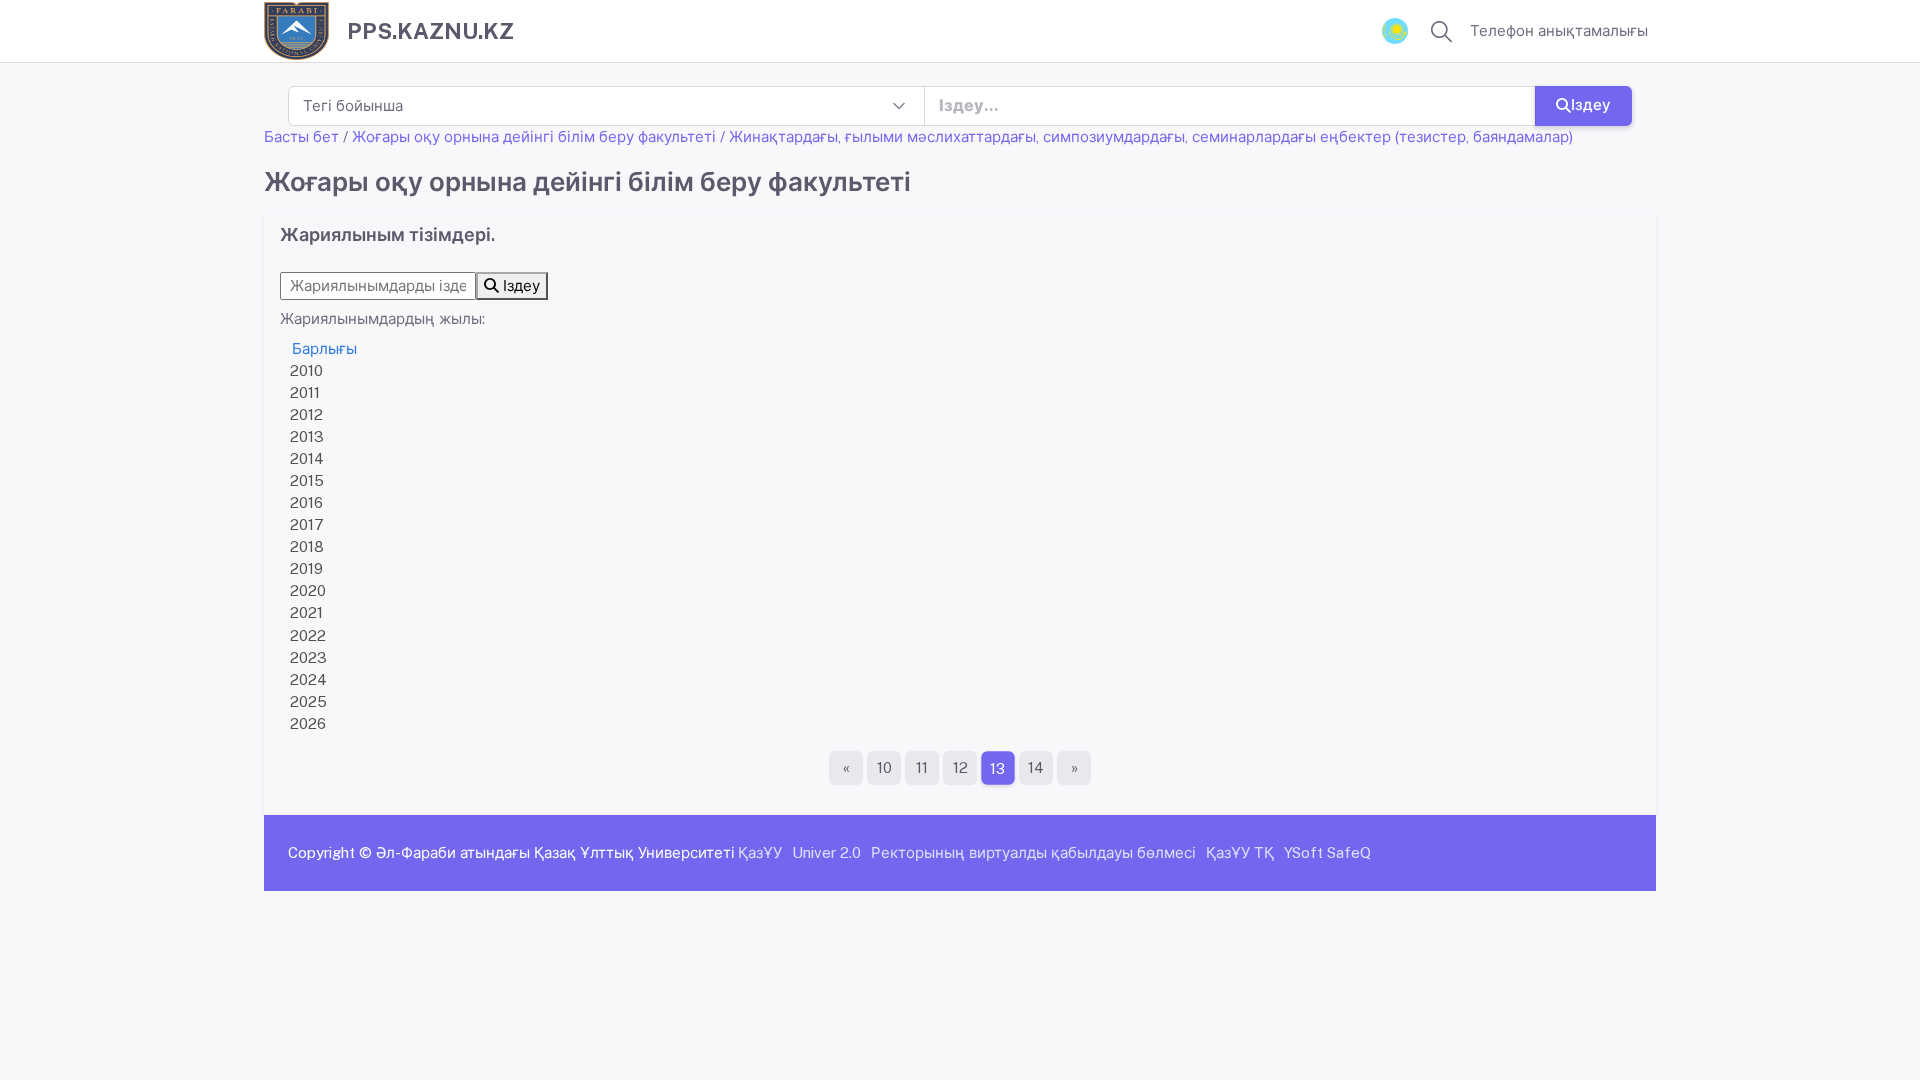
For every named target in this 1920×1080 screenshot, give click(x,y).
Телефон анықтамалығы (1559, 30)
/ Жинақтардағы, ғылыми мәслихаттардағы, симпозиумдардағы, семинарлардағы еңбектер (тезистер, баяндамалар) (1146, 136)
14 (1036, 767)
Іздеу (1591, 104)
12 (960, 767)
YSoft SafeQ (1327, 852)
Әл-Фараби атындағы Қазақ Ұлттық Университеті (555, 852)
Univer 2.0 (826, 852)
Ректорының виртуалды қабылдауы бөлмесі (1033, 852)
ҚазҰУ (760, 852)
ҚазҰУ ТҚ (1240, 852)
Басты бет (301, 136)
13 (998, 767)
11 (922, 767)
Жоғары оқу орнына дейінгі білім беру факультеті (534, 136)
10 (884, 767)
